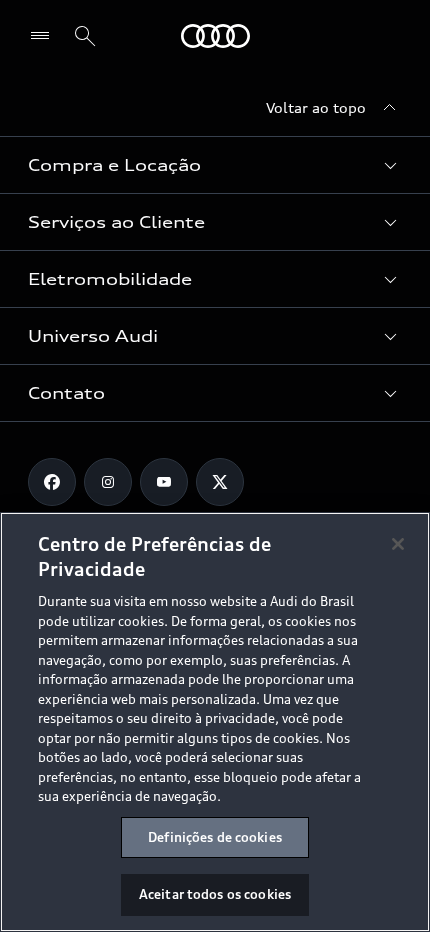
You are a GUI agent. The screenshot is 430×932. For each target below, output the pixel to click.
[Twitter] (220, 482)
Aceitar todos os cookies (215, 894)
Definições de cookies (215, 837)
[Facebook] (52, 482)
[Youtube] (164, 482)
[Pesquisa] (85, 36)
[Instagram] (108, 482)
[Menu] (44, 36)
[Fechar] (398, 544)
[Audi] (215, 36)
